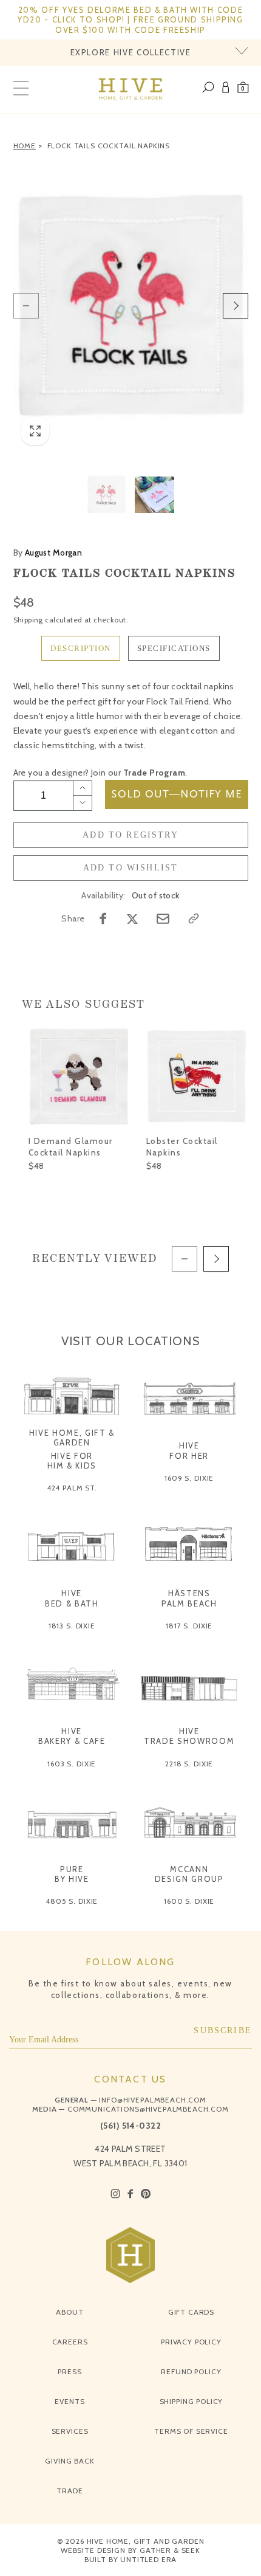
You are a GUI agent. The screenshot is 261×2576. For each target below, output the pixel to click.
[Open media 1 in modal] (131, 306)
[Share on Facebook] (103, 918)
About (69, 2312)
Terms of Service (191, 2431)
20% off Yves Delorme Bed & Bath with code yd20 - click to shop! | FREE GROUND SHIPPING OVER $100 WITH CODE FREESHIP (130, 20)
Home (25, 146)
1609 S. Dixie (189, 1478)
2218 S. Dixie (189, 1764)
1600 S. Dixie (189, 1901)
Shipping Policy (192, 2401)
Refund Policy (191, 2371)
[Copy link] (194, 918)
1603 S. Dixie (72, 1764)
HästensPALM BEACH (189, 1598)
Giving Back (69, 2461)
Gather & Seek (170, 2550)
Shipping (28, 620)
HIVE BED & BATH (72, 1598)
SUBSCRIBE (223, 2030)
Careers (70, 2342)
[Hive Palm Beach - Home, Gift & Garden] (131, 89)
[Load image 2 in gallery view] (154, 494)
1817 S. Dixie (189, 1626)
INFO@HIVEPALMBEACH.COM (152, 2100)
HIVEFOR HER (189, 1450)
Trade (69, 2491)
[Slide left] (26, 306)
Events (69, 2401)
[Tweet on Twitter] (132, 918)
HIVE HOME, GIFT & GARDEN (72, 1438)
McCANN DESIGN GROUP (189, 1874)
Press (69, 2371)
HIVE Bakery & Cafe (72, 1736)
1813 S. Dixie (72, 1626)
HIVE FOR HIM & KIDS (72, 1461)
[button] (243, 89)
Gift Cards (191, 2312)
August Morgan (48, 553)
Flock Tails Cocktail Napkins (109, 146)
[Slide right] (236, 306)
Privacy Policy (191, 2342)
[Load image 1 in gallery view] (107, 494)
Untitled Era (148, 2559)
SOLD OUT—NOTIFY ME (177, 794)
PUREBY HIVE (72, 1874)
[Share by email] (163, 919)
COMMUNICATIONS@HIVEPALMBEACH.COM (148, 2109)
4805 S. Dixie (72, 1901)
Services (70, 2431)
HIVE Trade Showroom (189, 1736)
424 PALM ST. (72, 1488)
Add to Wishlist (131, 868)
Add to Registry (130, 835)
